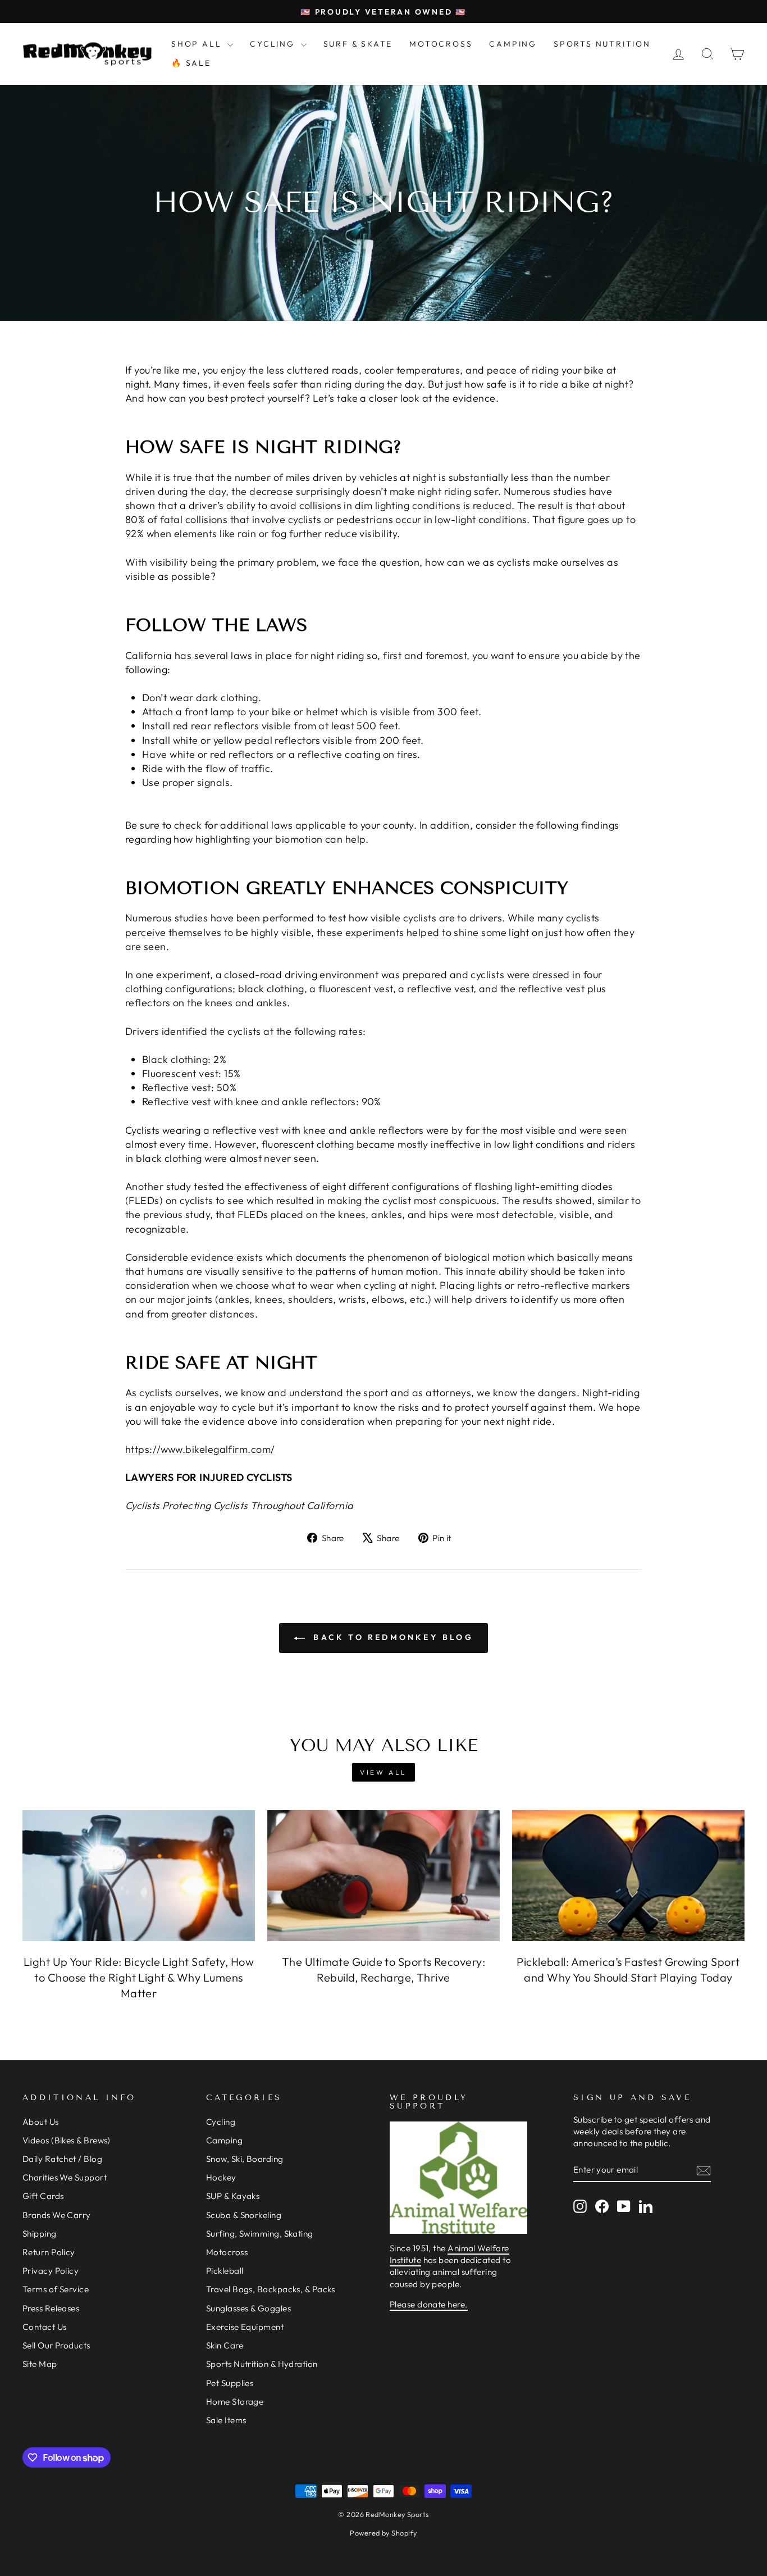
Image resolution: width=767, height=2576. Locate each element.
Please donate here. (429, 2304)
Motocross (227, 2252)
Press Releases (51, 2308)
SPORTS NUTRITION (602, 44)
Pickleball (225, 2271)
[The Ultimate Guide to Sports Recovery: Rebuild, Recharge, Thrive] (383, 1876)
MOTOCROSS (441, 44)
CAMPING (513, 44)
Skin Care (225, 2345)
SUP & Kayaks (233, 2196)
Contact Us (45, 2327)
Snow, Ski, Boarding (245, 2159)
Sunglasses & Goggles (248, 2308)
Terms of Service (56, 2289)
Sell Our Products (56, 2345)
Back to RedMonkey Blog (391, 1637)
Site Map (40, 2364)
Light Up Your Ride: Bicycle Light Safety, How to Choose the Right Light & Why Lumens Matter (139, 1977)
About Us (41, 2122)
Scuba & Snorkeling (244, 2215)
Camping (224, 2140)
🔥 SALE (191, 63)
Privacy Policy (51, 2271)
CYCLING (274, 44)
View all (383, 1772)
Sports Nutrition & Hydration (262, 2364)
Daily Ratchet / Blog (62, 2159)
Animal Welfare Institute (449, 2254)
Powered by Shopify (383, 2533)
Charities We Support (65, 2177)
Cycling (221, 2122)
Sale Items (226, 2420)
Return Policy (49, 2252)
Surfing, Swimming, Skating (260, 2234)
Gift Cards (43, 2196)
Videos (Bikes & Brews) (67, 2140)
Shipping (40, 2234)
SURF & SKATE (358, 44)
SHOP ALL (198, 44)
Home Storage (235, 2402)
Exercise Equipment (245, 2327)
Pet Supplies (230, 2383)
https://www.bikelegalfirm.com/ (200, 1449)
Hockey (221, 2177)
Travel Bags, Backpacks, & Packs (271, 2289)
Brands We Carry (57, 2215)
